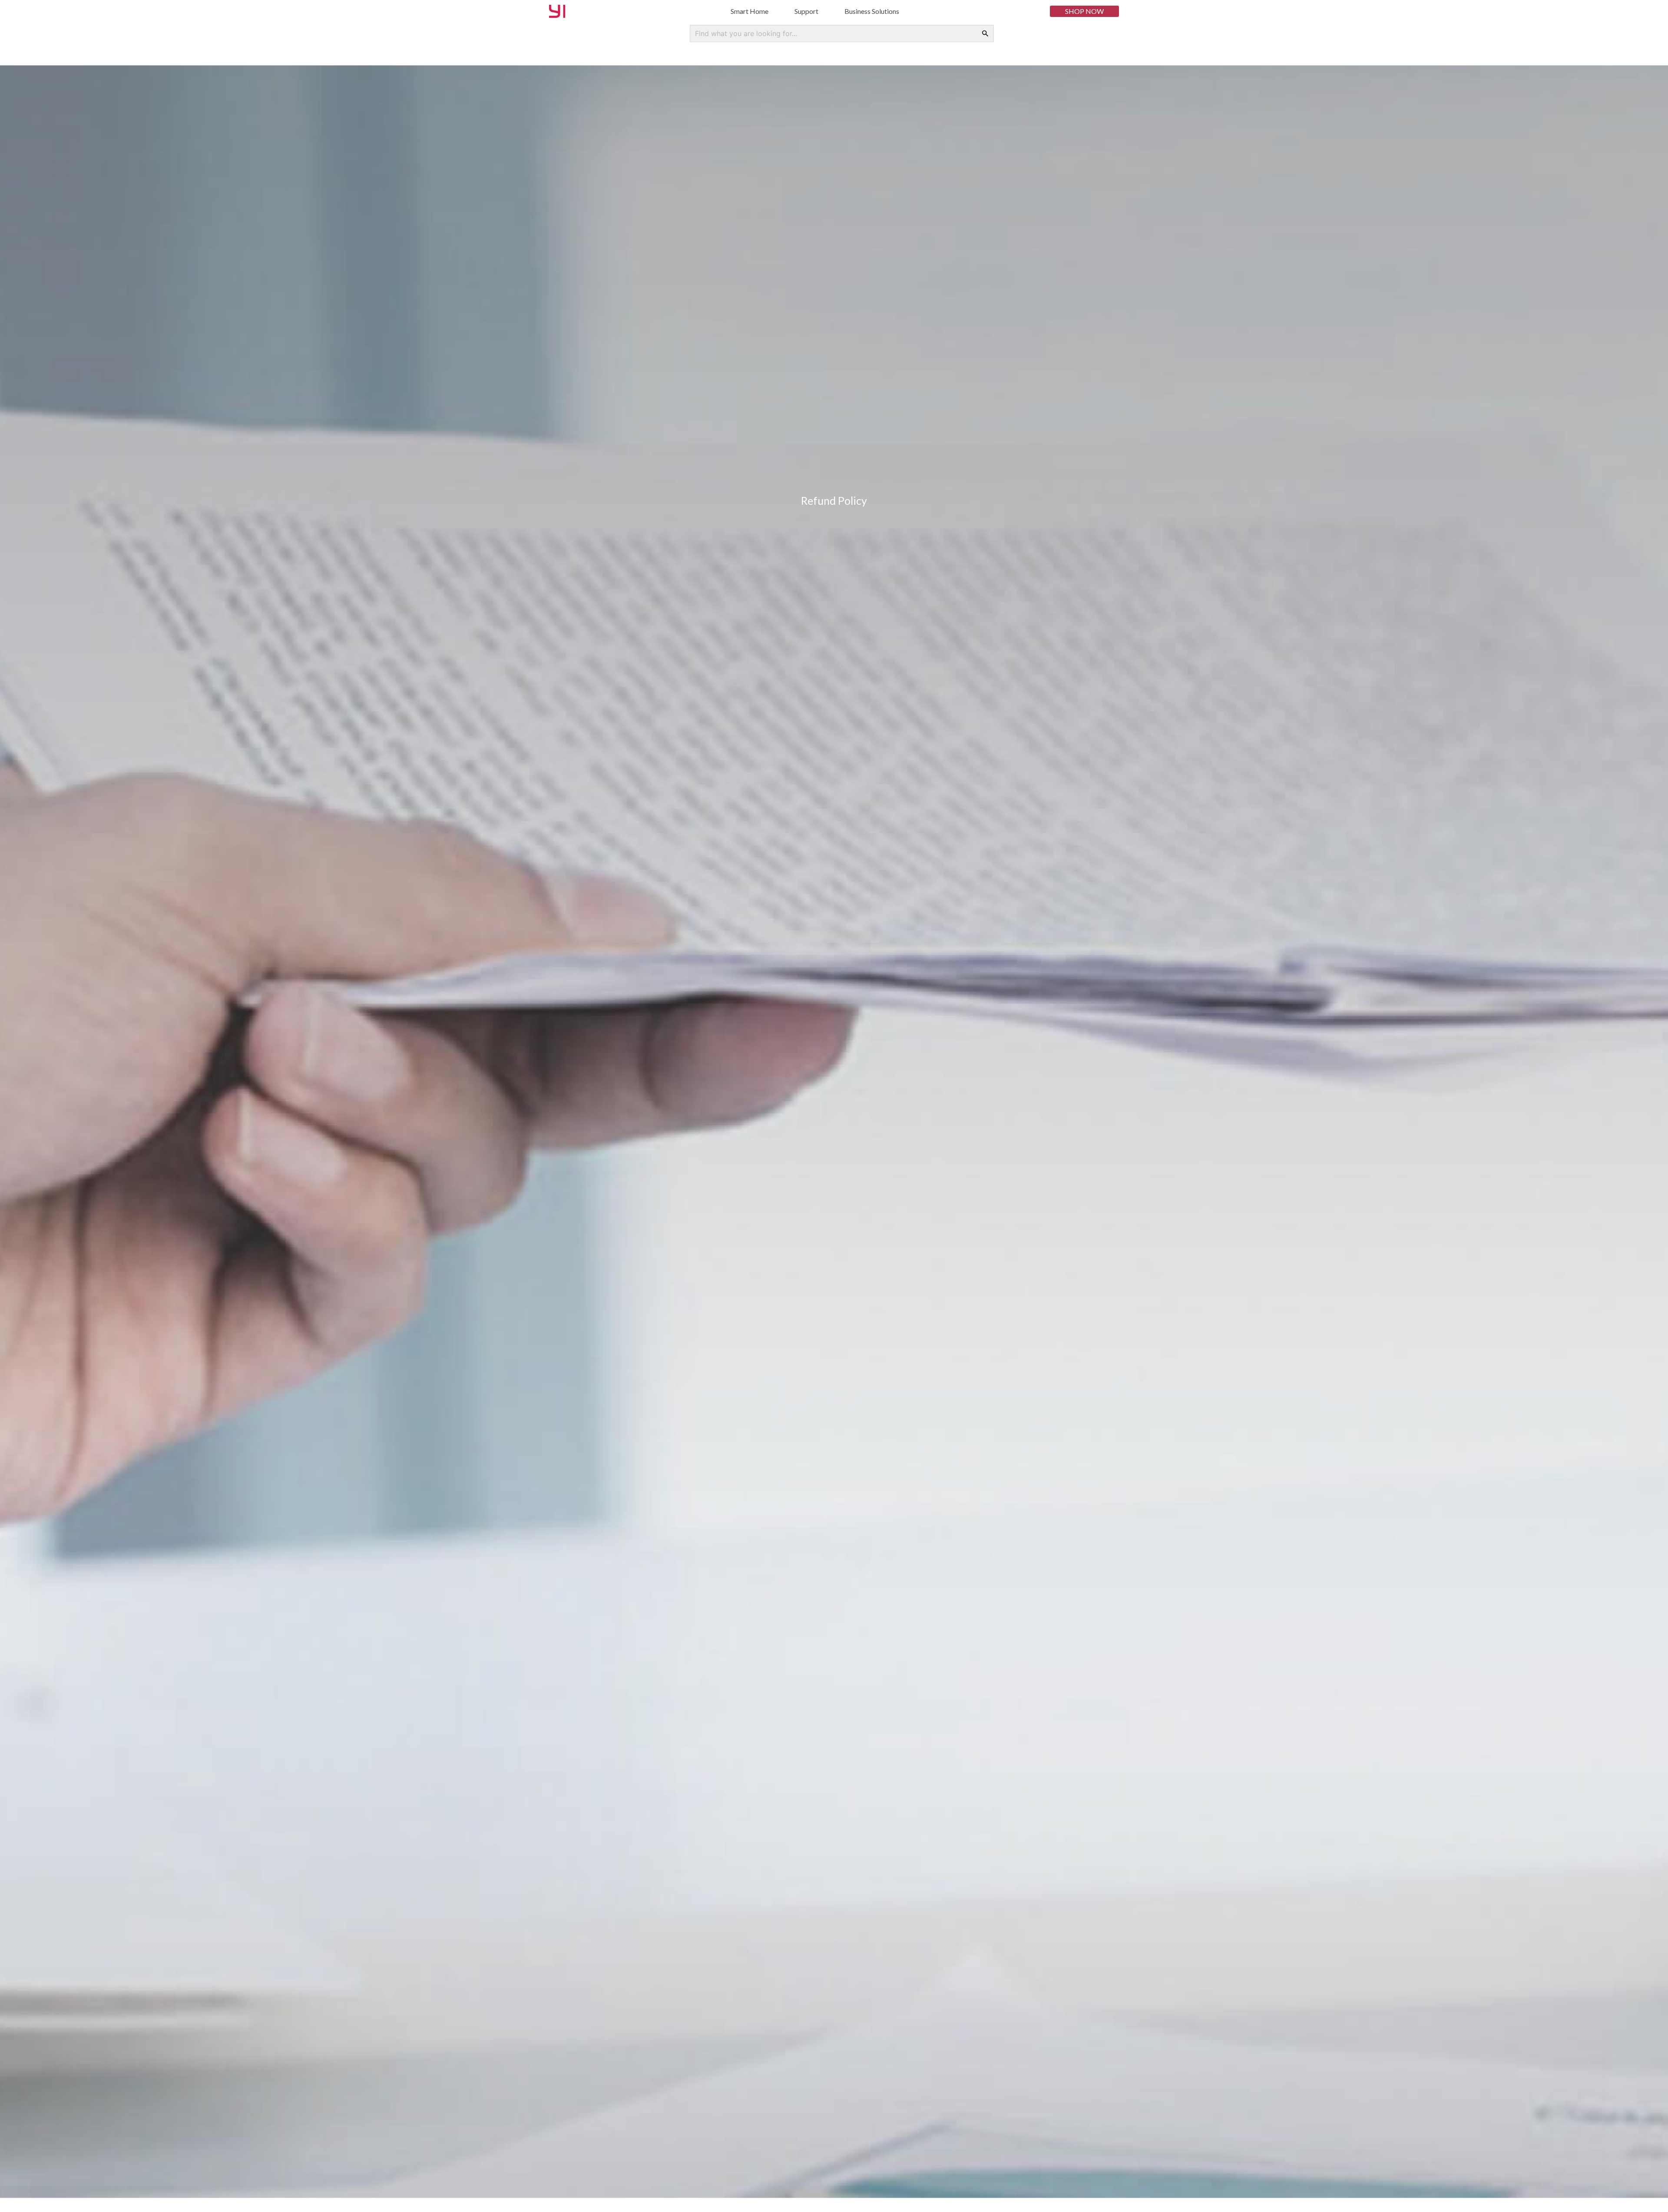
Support (806, 11)
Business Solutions (872, 11)
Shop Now (1084, 11)
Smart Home (750, 11)
